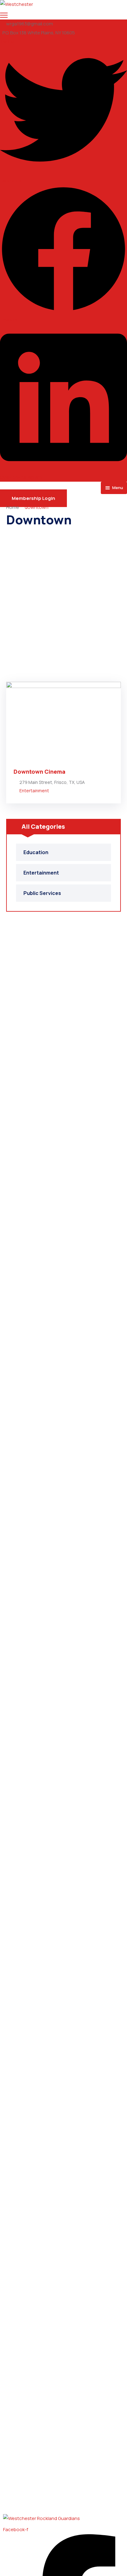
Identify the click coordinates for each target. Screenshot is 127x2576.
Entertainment (34, 791)
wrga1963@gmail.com (30, 24)
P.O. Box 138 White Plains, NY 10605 (39, 33)
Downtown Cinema (39, 772)
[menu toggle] (4, 15)
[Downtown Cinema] (63, 722)
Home (13, 507)
